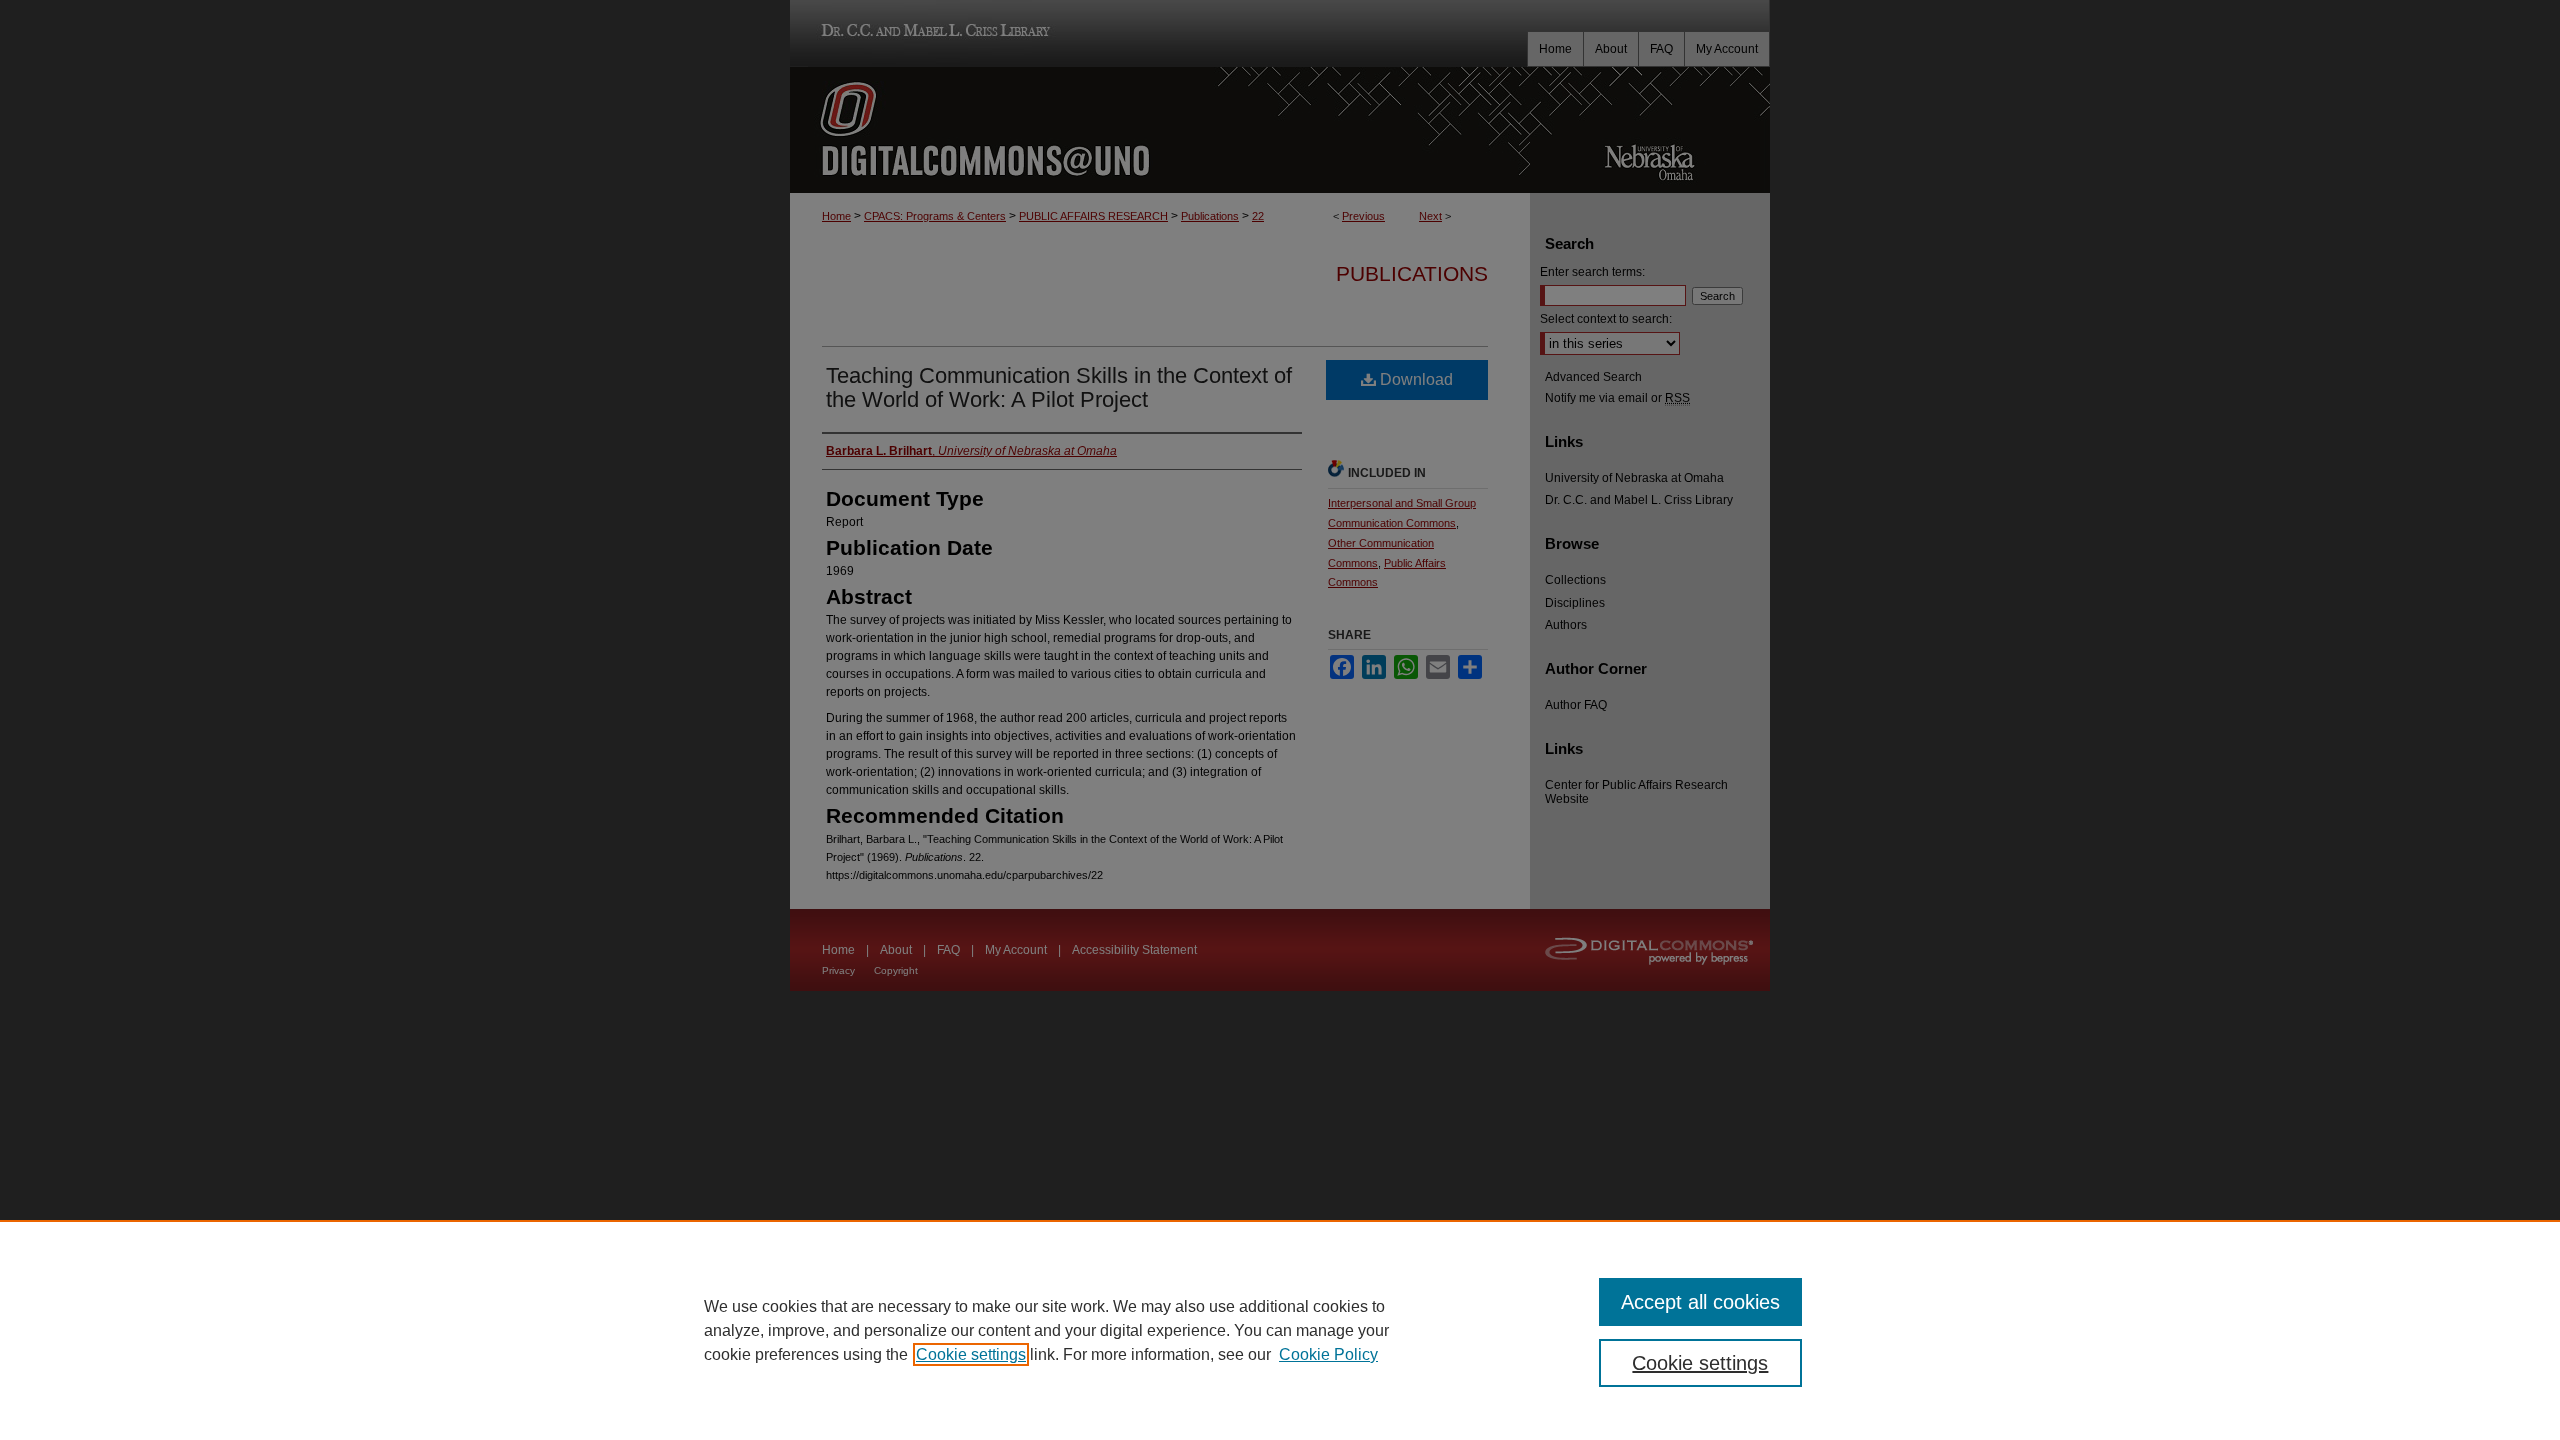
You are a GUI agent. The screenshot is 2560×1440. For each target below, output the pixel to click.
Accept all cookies (1700, 1302)
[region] (1280, 1330)
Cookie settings (971, 1354)
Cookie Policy (1328, 1354)
